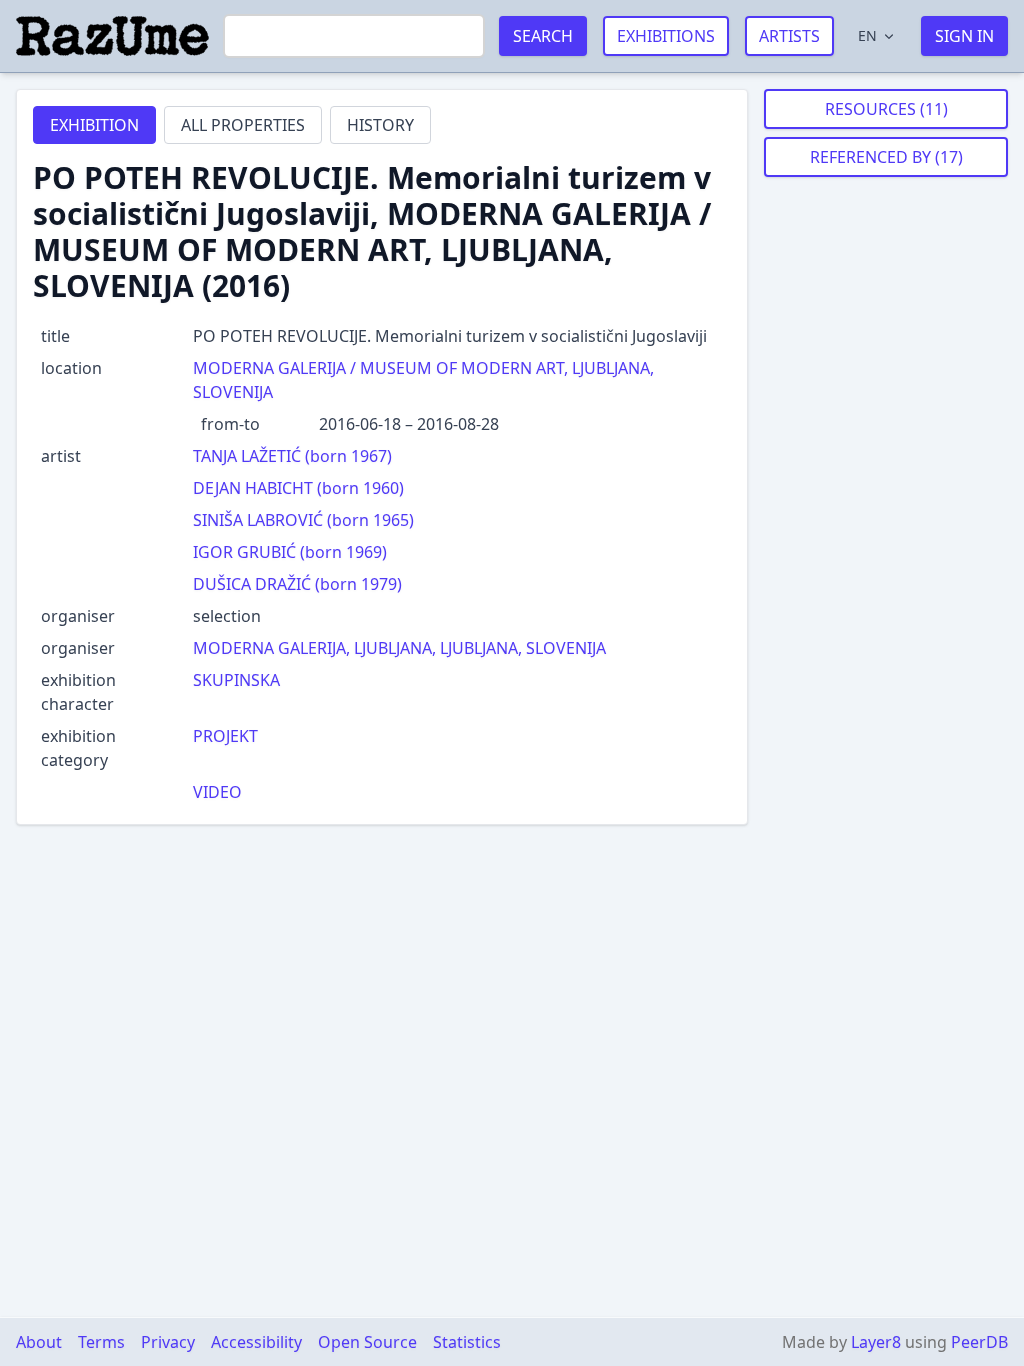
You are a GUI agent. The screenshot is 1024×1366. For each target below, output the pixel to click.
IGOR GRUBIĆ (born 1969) (290, 552)
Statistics (467, 1342)
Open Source (367, 1342)
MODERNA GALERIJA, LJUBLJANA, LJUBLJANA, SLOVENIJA (399, 648)
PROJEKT (225, 736)
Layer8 (876, 1342)
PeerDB (979, 1342)
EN (867, 35)
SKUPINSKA (236, 680)
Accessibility (256, 1342)
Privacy (168, 1342)
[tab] (94, 125)
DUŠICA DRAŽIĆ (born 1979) (297, 584)
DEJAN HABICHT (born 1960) (298, 488)
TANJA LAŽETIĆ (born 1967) (292, 456)
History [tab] (380, 125)
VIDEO (217, 792)
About (39, 1342)
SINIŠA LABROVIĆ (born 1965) (303, 520)
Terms (101, 1342)
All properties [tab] (243, 125)
